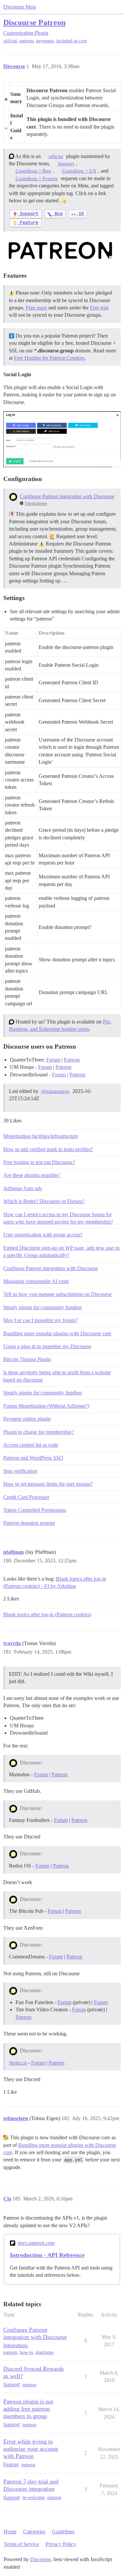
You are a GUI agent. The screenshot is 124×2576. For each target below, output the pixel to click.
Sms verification (20, 1471)
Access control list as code (31, 1445)
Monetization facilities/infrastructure (41, 1136)
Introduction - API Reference (47, 2255)
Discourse (41, 2559)
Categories (34, 2532)
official (10, 41)
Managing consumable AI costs (36, 1281)
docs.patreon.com (36, 2243)
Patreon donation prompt (29, 1523)
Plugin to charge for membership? (39, 1432)
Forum (53, 1060)
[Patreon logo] (60, 250)
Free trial (99, 308)
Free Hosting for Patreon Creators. (50, 358)
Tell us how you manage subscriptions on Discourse (58, 1294)
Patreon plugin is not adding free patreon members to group (28, 2409)
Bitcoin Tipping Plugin (27, 1359)
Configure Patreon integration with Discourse (67, 496)
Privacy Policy (61, 2544)
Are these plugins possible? (32, 1175)
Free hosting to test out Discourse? (39, 1162)
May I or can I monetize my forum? (40, 1320)
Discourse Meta (20, 7)
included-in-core (72, 41)
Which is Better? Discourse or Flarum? (44, 1201)
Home (10, 2532)
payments (45, 41)
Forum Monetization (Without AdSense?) (46, 1406)
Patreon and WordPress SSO (33, 1458)
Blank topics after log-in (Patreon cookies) (47, 1614)
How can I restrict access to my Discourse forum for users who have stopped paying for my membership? (58, 1218)
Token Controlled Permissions (35, 1510)
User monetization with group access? (43, 1235)
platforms (45, 2352)
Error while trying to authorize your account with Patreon (31, 2449)
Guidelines (63, 2532)
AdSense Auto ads (23, 1188)
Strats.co (18, 2063)
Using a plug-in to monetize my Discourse (47, 1346)
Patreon (72, 1060)
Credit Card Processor (26, 1497)
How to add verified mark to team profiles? (48, 1149)
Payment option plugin (27, 1419)
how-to (26, 2352)
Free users (36, 308)
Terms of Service (21, 2544)
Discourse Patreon (34, 22)
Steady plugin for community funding (42, 1307)
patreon (26, 41)
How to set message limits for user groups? (48, 1484)
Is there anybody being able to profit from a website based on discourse (57, 1376)
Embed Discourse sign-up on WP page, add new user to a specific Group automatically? (62, 1251)
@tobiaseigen (55, 1091)
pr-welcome (34, 2497)
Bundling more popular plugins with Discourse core (57, 1333)
